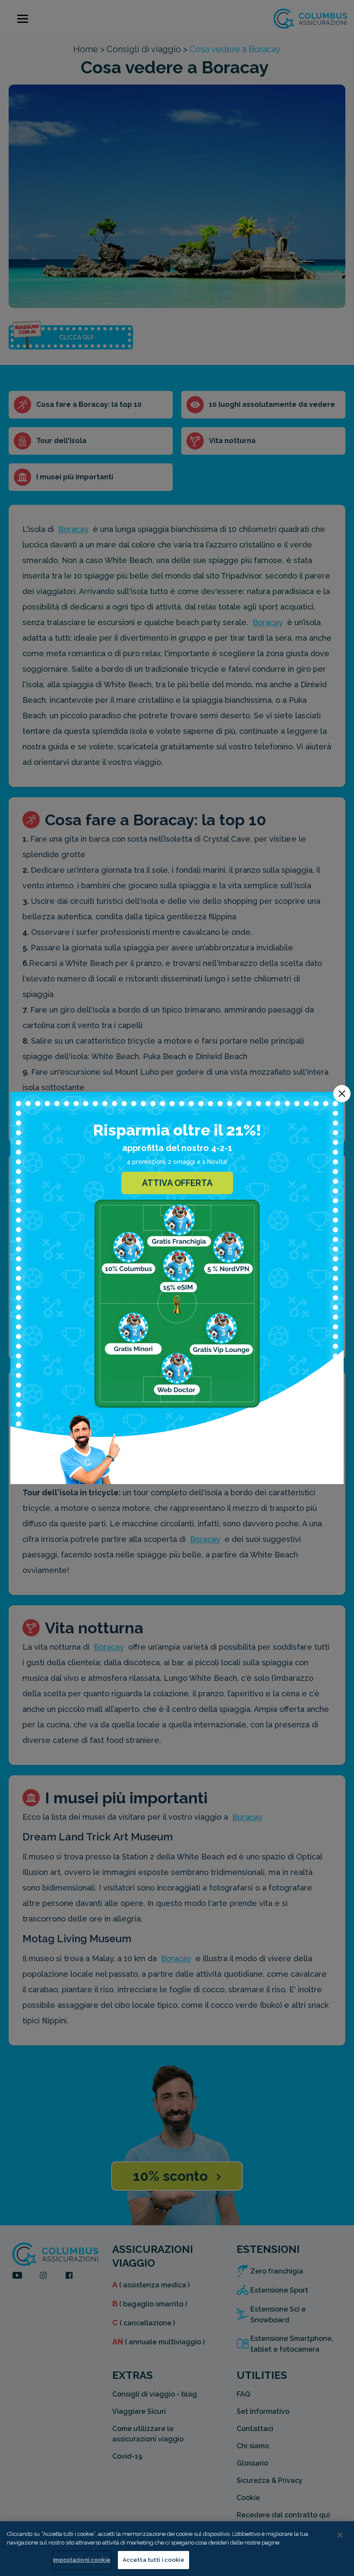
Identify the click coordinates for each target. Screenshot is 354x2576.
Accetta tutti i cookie (153, 2560)
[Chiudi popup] (342, 1094)
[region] (177, 2549)
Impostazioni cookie (82, 2560)
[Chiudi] (340, 2535)
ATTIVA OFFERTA (177, 1183)
